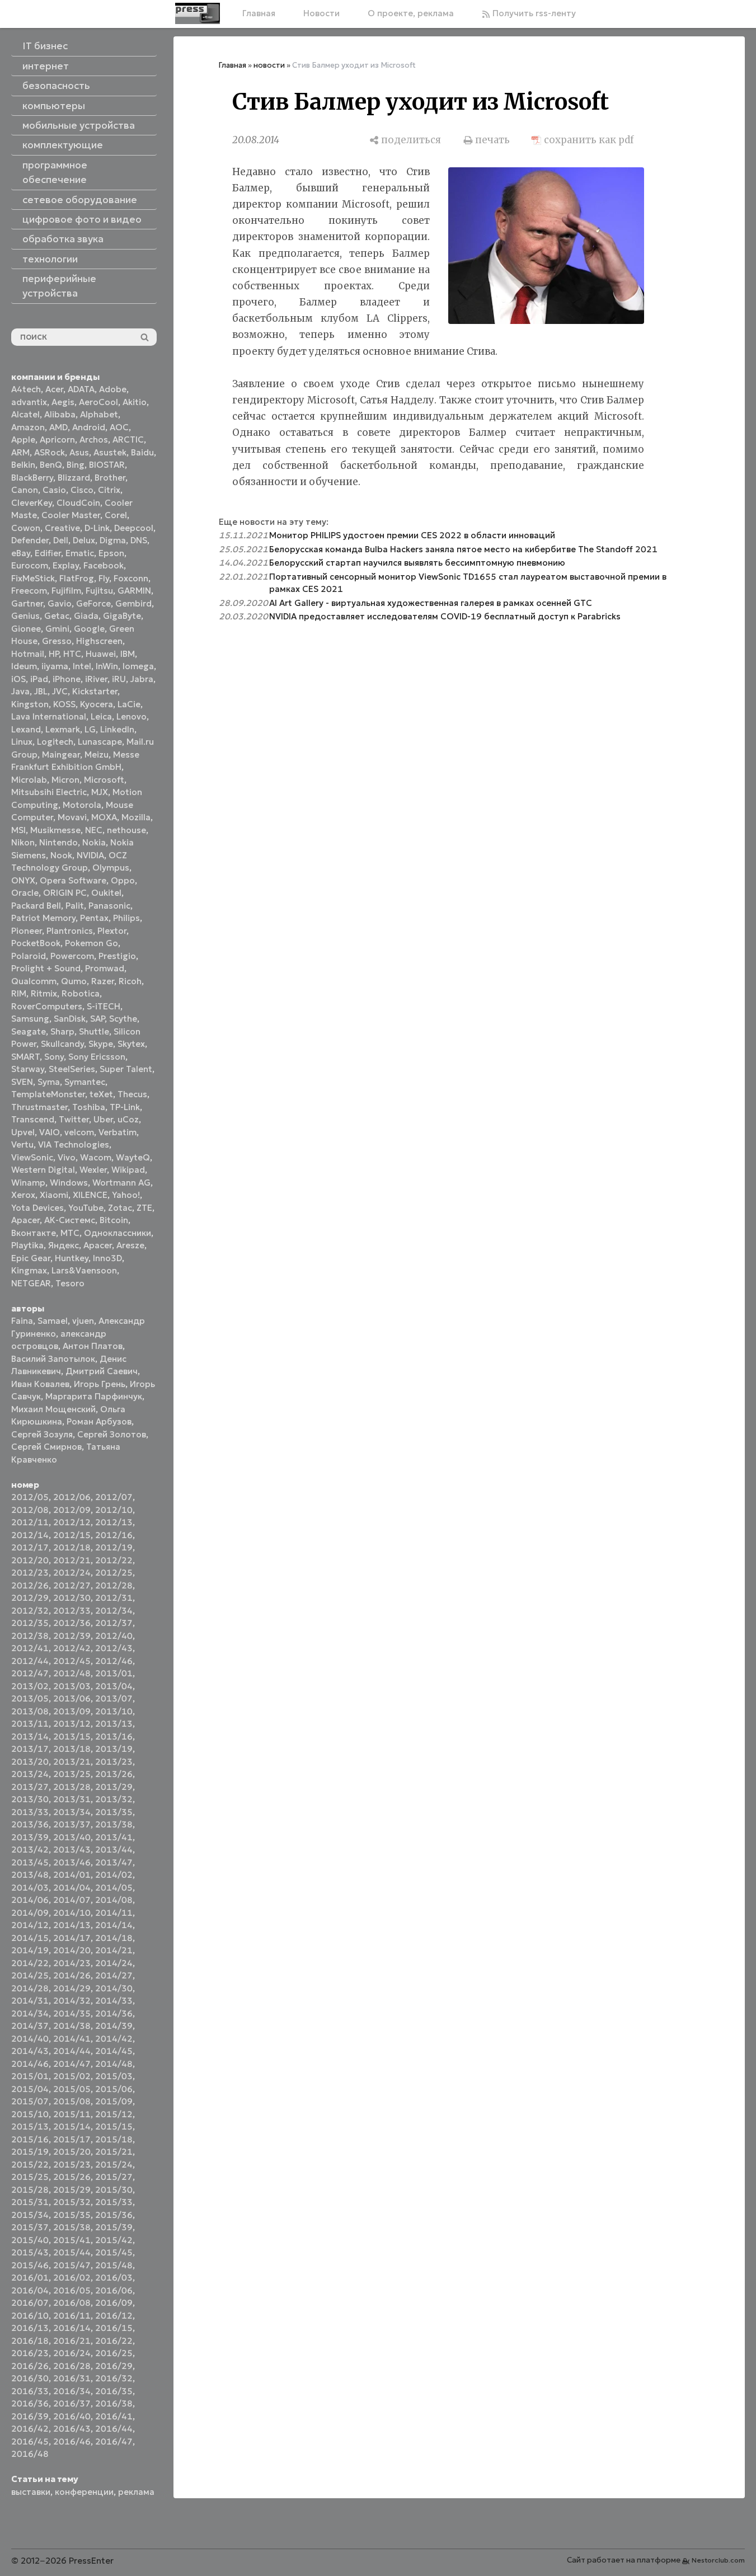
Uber (103, 1119)
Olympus (111, 868)
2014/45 (114, 2051)
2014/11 (114, 1913)
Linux (22, 742)
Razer (103, 981)
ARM (20, 452)
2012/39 (72, 1636)
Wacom (96, 1157)
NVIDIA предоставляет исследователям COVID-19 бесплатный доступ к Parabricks (445, 616)
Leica (101, 716)
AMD (58, 427)
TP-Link (125, 1107)
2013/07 (114, 1698)
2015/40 (30, 2240)
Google (89, 629)
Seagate (29, 1031)
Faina (22, 1321)
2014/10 (72, 1913)
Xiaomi (54, 1195)
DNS (139, 540)
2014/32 (72, 2001)
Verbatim (118, 1132)
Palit (75, 906)
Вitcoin (114, 1220)
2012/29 (30, 1598)
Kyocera (97, 704)
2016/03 (114, 2277)
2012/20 (30, 1560)
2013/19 (114, 1749)
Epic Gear (31, 1258)
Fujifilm (66, 591)
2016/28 (72, 2366)
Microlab (29, 780)
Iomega (138, 666)
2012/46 (114, 1661)
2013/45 (30, 1862)
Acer (54, 389)
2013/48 (30, 1875)
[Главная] (198, 13)
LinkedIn (117, 729)
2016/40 (72, 2416)
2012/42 (72, 1648)
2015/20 (72, 2152)
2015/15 (114, 2126)
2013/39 (30, 1837)
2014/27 (114, 1975)
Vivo (67, 1157)
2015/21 (114, 2152)
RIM (19, 993)
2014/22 (30, 1963)
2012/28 (114, 1585)
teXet (101, 1094)
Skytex (131, 1044)
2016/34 (72, 2391)
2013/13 (114, 1724)
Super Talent (126, 1069)
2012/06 (72, 1497)
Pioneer (27, 931)
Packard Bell (36, 906)
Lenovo (132, 716)
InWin (107, 666)
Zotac (120, 1208)
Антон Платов (93, 1346)
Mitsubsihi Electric (49, 792)
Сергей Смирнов (46, 1447)
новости (269, 65)
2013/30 (30, 1799)
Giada (86, 616)
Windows (69, 1183)
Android (89, 427)
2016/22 (114, 2341)
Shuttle (94, 1031)
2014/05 (114, 1888)
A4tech (26, 389)
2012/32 (30, 1611)
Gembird (133, 603)
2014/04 (72, 1888)
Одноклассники (118, 1233)
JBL (41, 691)
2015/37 (30, 2227)
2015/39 (114, 2227)
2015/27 (114, 2177)
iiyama (55, 666)
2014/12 (30, 1925)
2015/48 (114, 2265)
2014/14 (114, 1925)
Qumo (74, 981)
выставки (31, 2492)
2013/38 (114, 1824)
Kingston (30, 704)
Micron (65, 780)
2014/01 (72, 1875)
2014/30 (114, 1988)
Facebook (104, 565)
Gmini (57, 629)
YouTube (86, 1208)
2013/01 (114, 1673)
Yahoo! (126, 1195)
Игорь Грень (100, 1384)
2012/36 (72, 1623)
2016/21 (72, 2341)
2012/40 (114, 1636)
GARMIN (134, 591)
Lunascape (100, 742)
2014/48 (114, 2064)
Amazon (28, 427)
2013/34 (72, 1812)
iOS (18, 679)
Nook (61, 855)
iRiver (96, 679)
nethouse (126, 830)
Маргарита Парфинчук (94, 1396)
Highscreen (99, 641)
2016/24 (72, 2353)
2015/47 (72, 2265)
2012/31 (114, 1598)
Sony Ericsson (97, 1057)
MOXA (104, 817)
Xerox (23, 1195)
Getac (57, 616)
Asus (79, 452)
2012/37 (114, 1623)
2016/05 (72, 2290)
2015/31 (30, 2202)
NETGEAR (31, 1283)
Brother (110, 478)
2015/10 (30, 2114)
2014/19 (30, 1950)
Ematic (80, 553)
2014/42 (114, 2039)
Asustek (110, 452)
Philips (126, 918)
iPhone (67, 679)
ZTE (144, 1208)
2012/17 (30, 1547)
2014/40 (30, 2039)
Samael (53, 1321)
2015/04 (30, 2089)
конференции (84, 2492)
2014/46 (30, 2064)
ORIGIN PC (65, 893)
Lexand (26, 729)
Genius (25, 616)
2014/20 (72, 1950)
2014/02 (114, 1875)
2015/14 (72, 2126)
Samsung (30, 1019)
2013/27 (30, 1787)
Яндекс (64, 1245)
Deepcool (134, 528)
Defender (30, 540)
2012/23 (30, 1573)
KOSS (64, 704)
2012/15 (72, 1535)
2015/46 (30, 2265)
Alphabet (99, 414)
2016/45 (30, 2441)
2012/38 (30, 1636)
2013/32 (114, 1799)
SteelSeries (72, 1069)
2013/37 (72, 1824)
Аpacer (25, 1220)
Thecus (132, 1094)
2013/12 (72, 1724)
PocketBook (36, 943)
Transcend (33, 1119)
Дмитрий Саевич (102, 1371)
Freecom (29, 591)
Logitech (55, 742)
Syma (49, 1082)
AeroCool (98, 402)
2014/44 (72, 2051)
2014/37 (30, 2026)
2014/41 (72, 2039)
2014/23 (72, 1963)
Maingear (61, 755)
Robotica (81, 993)
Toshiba (89, 1107)
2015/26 (72, 2177)
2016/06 (114, 2290)
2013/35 (114, 1812)
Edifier (48, 553)
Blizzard (74, 478)
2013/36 (30, 1824)
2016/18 (30, 2341)
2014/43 (30, 2051)
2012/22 (114, 1560)
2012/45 (72, 1661)
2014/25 (30, 1975)
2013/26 (114, 1774)
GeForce (93, 603)
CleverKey (32, 503)
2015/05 (72, 2089)
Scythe (123, 1019)
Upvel (23, 1132)
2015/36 (114, 2215)
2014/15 (30, 1938)
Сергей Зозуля (42, 1434)
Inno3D (107, 1258)
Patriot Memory (43, 918)
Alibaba (60, 414)
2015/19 (30, 2152)
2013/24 (30, 1774)
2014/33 (114, 2001)
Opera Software (73, 880)
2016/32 (114, 2378)
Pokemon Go (91, 943)
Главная (259, 13)
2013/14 (30, 1736)
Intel (82, 666)
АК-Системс (70, 1220)
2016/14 (72, 2328)
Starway (28, 1069)
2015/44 (72, 2252)
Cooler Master (71, 515)
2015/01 (30, 2076)
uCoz (128, 1119)
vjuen (83, 1321)
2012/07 (114, 1497)
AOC (119, 427)
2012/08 (30, 1510)
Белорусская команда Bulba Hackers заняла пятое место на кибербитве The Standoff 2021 (463, 549)
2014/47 (72, 2064)
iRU (119, 679)
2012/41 (30, 1648)
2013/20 (30, 1762)
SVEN (22, 1082)
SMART (25, 1057)
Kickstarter (95, 691)
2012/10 (114, 1510)
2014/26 (72, 1975)
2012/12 (72, 1522)
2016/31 (72, 2378)
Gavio (60, 603)
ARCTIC (128, 439)
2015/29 (72, 2190)
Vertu (22, 1144)
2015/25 (30, 2177)
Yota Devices (37, 1208)
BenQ (51, 465)
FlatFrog (77, 578)
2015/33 (114, 2202)
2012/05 (30, 1497)
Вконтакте (34, 1233)
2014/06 (30, 1900)
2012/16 (114, 1535)
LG (90, 729)
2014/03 (30, 1888)
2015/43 (30, 2252)
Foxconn (131, 578)
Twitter (74, 1119)
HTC (72, 654)
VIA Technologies (74, 1144)
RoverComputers (47, 1006)
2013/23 (114, 1762)
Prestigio (117, 956)
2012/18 (72, 1547)
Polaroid (29, 956)
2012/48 (72, 1673)
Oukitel (106, 893)
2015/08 (72, 2101)
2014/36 (114, 2013)
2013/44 (114, 1849)
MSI (18, 830)
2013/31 (72, 1799)
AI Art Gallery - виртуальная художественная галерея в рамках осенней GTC (431, 603)
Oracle (25, 893)
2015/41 (72, 2240)
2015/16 (30, 2139)
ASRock (50, 452)
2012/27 (72, 1585)
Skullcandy (62, 1044)
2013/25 (72, 1774)
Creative (62, 528)
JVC (60, 691)
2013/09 (72, 1711)
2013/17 (30, 1749)
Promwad (105, 968)
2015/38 (72, 2227)
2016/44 (114, 2429)
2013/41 (114, 1837)
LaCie (129, 704)
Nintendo (58, 842)
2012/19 (114, 1547)
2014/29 (72, 1988)
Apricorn (57, 439)
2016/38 (114, 2403)
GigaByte (122, 616)
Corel (116, 515)
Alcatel (25, 414)
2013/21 (72, 1762)
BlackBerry (32, 478)
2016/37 (72, 2403)
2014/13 (72, 1925)
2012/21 (72, 1560)
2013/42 (30, 1849)
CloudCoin (78, 503)
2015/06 (114, 2089)
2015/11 (72, 2114)
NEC (94, 830)
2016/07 (30, 2303)
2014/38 (72, 2026)
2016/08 (72, 2303)
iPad (39, 679)
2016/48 (30, 2454)
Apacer (98, 1245)
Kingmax (29, 1270)
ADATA (81, 389)
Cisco (82, 490)
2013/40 (72, 1837)
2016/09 (114, 2303)
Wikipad (128, 1170)
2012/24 (72, 1573)
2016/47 (114, 2441)
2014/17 (72, 1938)
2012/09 (72, 1510)
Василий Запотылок (53, 1359)
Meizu (97, 755)
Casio (54, 490)
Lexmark (63, 729)
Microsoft (104, 780)
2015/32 (72, 2202)
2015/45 (114, 2252)
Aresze (130, 1245)
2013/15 (72, 1736)
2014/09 (30, 1913)
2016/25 (114, 2353)
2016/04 (30, 2290)
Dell (61, 540)
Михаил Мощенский (53, 1409)
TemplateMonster (48, 1094)
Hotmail (28, 654)
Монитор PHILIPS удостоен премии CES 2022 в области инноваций (412, 535)
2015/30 (114, 2190)
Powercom (72, 956)
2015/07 (30, 2101)
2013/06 (72, 1698)
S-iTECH (104, 1006)
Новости (321, 13)
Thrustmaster (39, 1107)
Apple (23, 439)
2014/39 (114, 2026)
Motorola (82, 805)
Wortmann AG (121, 1183)
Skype (101, 1044)
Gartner (27, 603)
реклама (136, 2492)
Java (20, 691)
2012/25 (114, 1573)
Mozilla (136, 817)
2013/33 (30, 1812)
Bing (76, 465)
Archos (94, 439)
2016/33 (30, 2391)
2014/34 (30, 2013)
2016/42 (30, 2429)
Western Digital (43, 1170)
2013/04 (114, 1686)
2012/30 (72, 1598)
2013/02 (30, 1686)
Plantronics (70, 931)
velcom (79, 1132)
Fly (104, 578)
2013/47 (114, 1862)
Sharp (62, 1031)
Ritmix (44, 993)
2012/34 (114, 1611)
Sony (54, 1057)
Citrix (109, 490)
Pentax (94, 918)
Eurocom (30, 565)
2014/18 (114, 1938)
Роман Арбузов (99, 1421)
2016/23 (30, 2353)
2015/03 (114, 2076)
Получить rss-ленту (533, 13)
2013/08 (30, 1711)
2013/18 (72, 1749)
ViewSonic (32, 1157)
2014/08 (114, 1900)
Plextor (112, 931)
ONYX (23, 880)
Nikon (23, 842)
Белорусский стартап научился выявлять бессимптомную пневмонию (417, 563)
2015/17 (72, 2139)
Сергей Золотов (112, 1434)
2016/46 (72, 2441)
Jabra (142, 679)
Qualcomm (34, 981)
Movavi (72, 817)
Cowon (26, 528)
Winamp (28, 1183)
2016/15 (114, 2328)
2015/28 (30, 2190)
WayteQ (133, 1157)
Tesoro (70, 1283)
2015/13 (30, 2126)
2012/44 (30, 1661)
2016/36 (30, 2403)
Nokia (94, 842)
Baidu (142, 452)
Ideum (24, 666)
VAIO (50, 1132)
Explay (66, 565)
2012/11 (30, 1522)
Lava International (49, 716)
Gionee (26, 629)
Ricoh (130, 981)
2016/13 (30, 2328)
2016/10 (30, 2316)
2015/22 (30, 2164)
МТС (70, 1233)
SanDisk (70, 1019)
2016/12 (114, 2316)
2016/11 (72, 2316)
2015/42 (114, 2240)
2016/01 (30, 2277)
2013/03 (72, 1686)
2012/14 (30, 1535)
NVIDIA (90, 855)
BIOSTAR (107, 465)
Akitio (135, 402)
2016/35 (114, 2391)
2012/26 (30, 1585)
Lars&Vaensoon (84, 1270)
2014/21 (114, 1950)
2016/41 (114, 2416)
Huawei (101, 654)
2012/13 (114, 1522)
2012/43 (114, 1648)
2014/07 (72, 1900)
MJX (100, 792)
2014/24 (114, 1963)
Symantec (85, 1082)
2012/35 (30, 1623)
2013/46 (72, 1862)
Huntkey (72, 1258)
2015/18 (114, 2139)
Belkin (23, 465)
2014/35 (72, 2013)
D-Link (97, 528)
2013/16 (114, 1736)
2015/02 (72, 2076)
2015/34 (30, 2215)
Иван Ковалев (40, 1384)
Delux (84, 540)
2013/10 (114, 1711)
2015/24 (114, 2164)
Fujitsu (99, 591)
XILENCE (90, 1195)
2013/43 (72, 1849)
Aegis (63, 402)
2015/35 (72, 2215)
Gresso (57, 641)
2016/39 (30, 2416)
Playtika (27, 1245)
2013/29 (114, 1787)
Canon (25, 490)
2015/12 (114, 2114)
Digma (113, 540)
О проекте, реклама (411, 13)
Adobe (113, 389)
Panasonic (109, 906)
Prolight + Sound (46, 968)
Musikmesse (55, 830)
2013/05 (30, 1698)
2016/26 (30, 2366)
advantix (29, 402)
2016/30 (30, 2378)
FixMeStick (33, 578)
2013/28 (72, 1787)
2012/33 (72, 1611)
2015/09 (114, 2101)
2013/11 (30, 1724)
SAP (97, 1019)
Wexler (93, 1170)
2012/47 (30, 1673)
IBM (128, 654)
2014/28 (30, 1988)
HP (54, 654)
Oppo (123, 880)
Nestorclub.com (718, 2560)
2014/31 (30, 2001)
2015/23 (72, 2164)
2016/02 (72, 2277)
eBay (21, 553)
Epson (111, 553)
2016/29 (114, 2366)
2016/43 (72, 2429)
